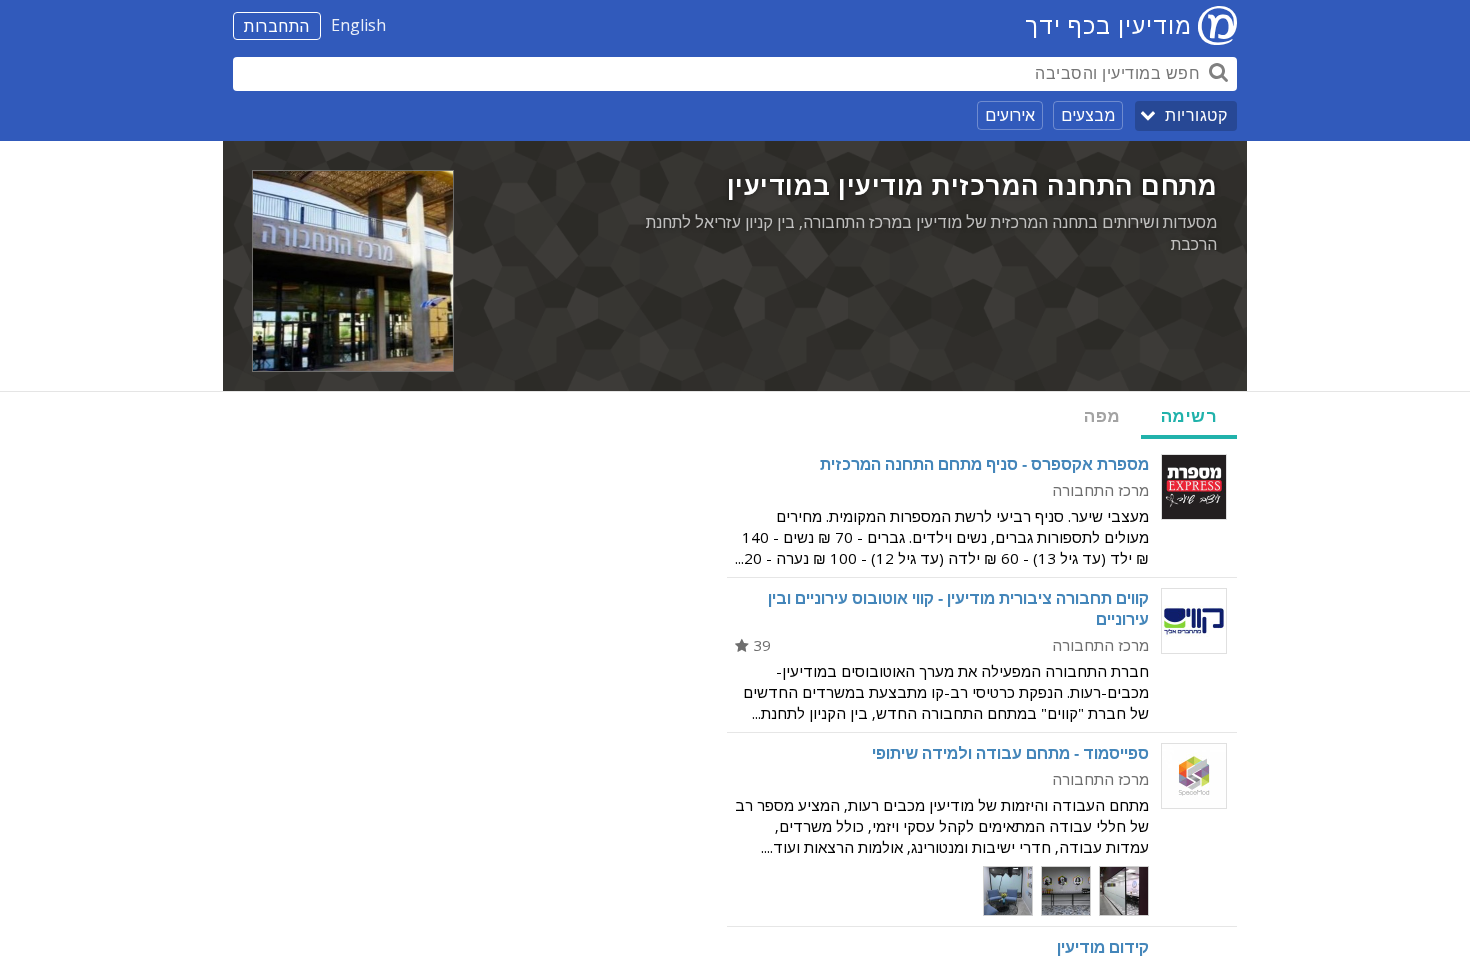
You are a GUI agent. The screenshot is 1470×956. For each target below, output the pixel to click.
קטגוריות (1196, 115)
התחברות (277, 26)
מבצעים (1088, 115)
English (358, 25)
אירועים (1010, 115)
